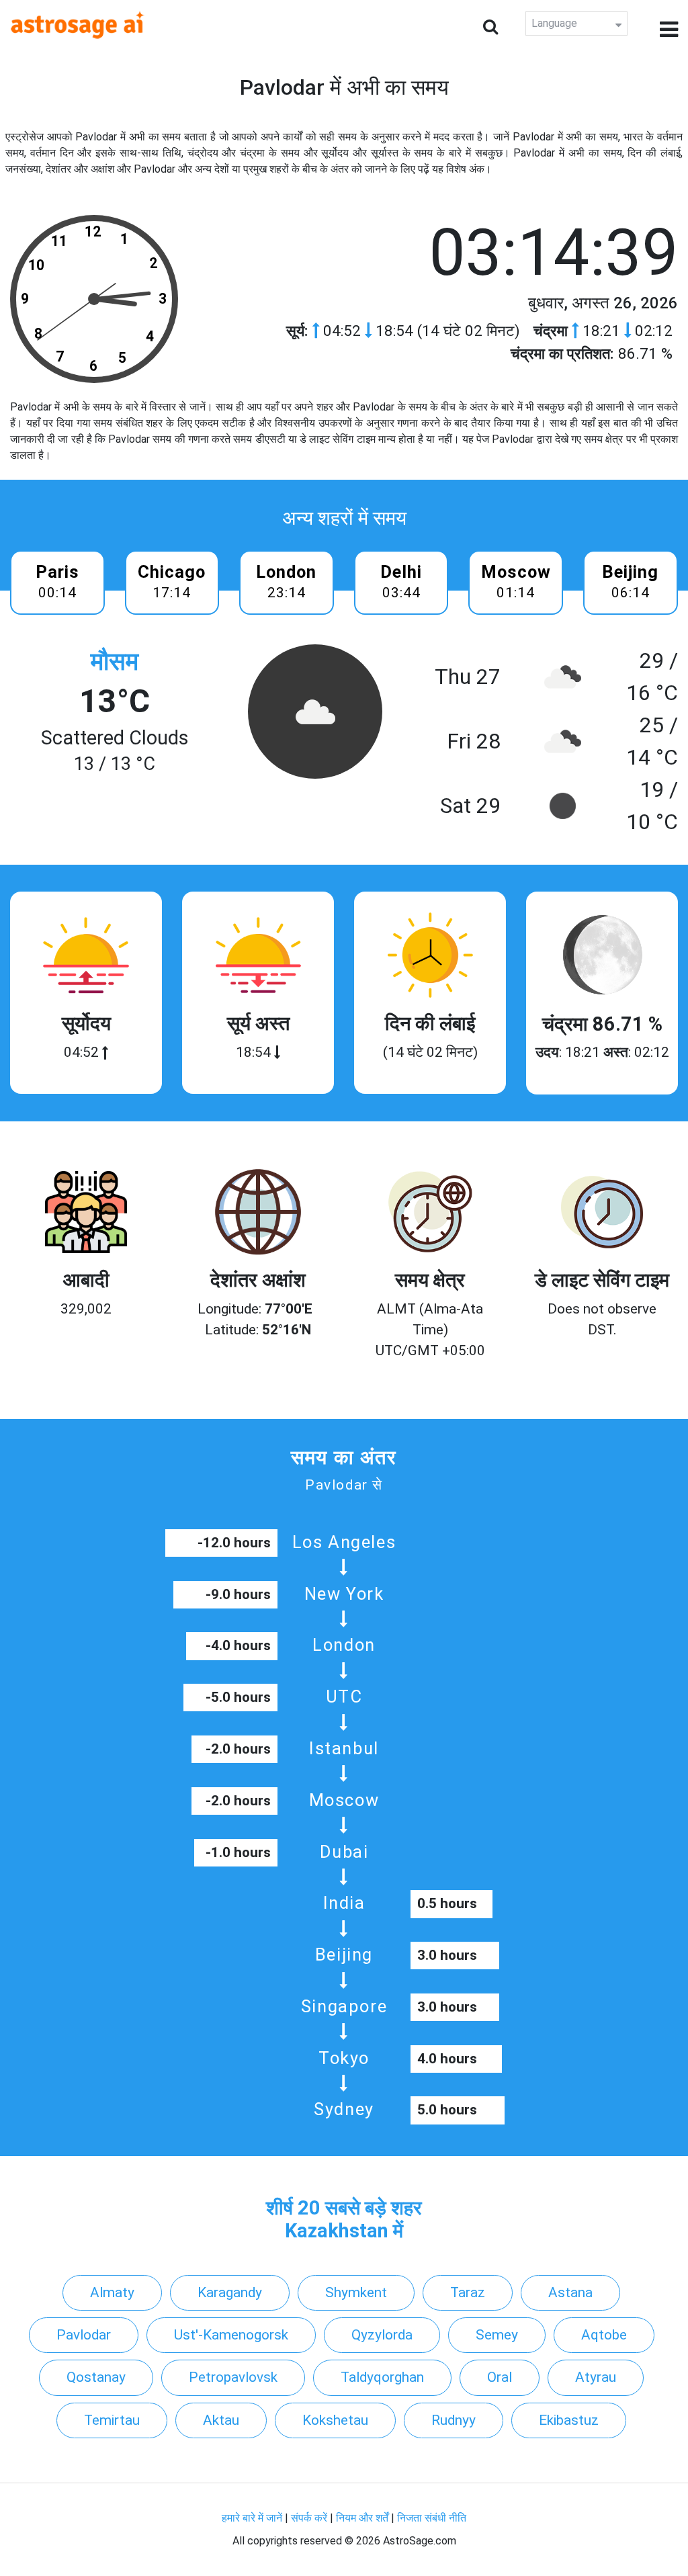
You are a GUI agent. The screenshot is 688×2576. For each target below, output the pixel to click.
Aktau (221, 2420)
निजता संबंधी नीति (432, 2518)
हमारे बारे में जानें (252, 2518)
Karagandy (230, 2292)
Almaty (112, 2292)
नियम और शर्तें (362, 2518)
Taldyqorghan (382, 2377)
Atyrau (596, 2377)
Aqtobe (604, 2335)
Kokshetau (335, 2420)
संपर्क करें (309, 2518)
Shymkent (356, 2292)
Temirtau (112, 2420)
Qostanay (96, 2377)
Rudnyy (454, 2420)
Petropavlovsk (233, 2377)
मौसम (115, 661)
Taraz (468, 2292)
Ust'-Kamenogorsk (231, 2335)
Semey (497, 2335)
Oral (500, 2377)
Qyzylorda (382, 2335)
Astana (570, 2292)
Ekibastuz (569, 2420)
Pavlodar (84, 2335)
